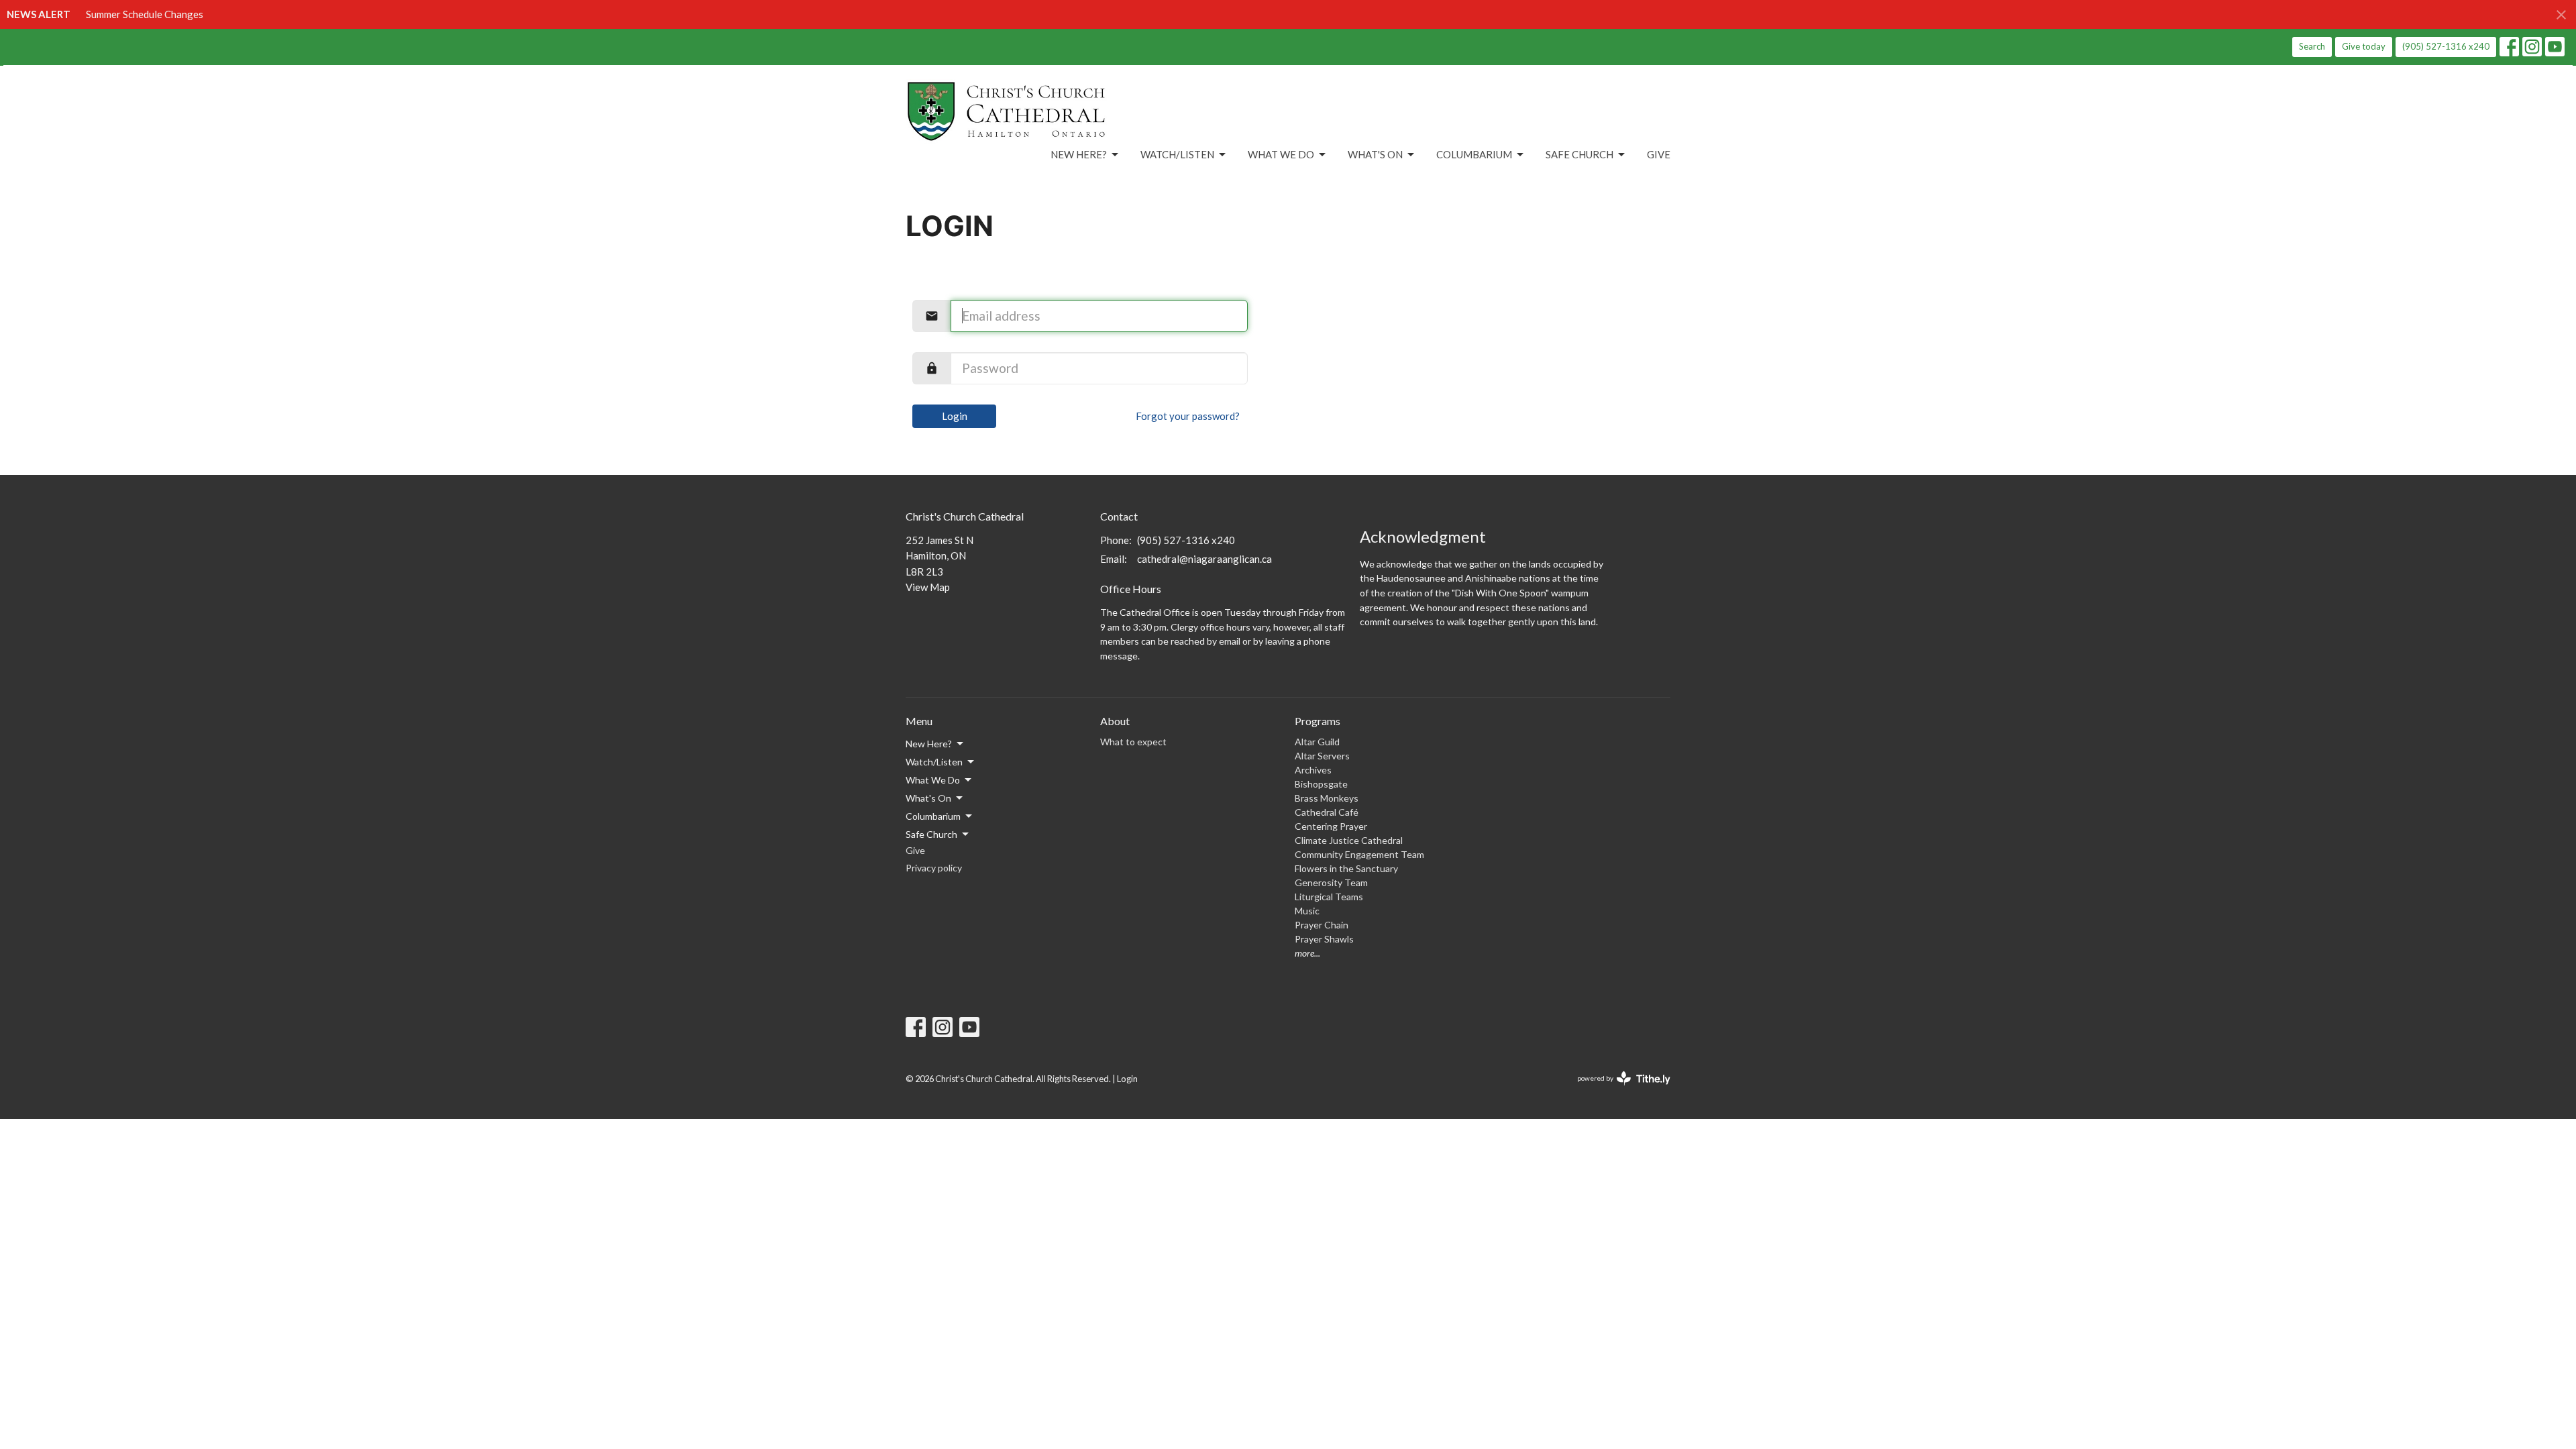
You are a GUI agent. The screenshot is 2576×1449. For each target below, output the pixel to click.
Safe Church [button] (931, 834)
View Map (928, 587)
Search (2312, 46)
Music (1307, 911)
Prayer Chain (1322, 925)
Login (955, 416)
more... (1307, 953)
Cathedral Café (1327, 812)
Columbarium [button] (933, 816)
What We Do (1281, 154)
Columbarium (1474, 154)
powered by (1617, 1090)
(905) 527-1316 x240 (2446, 46)
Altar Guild (1317, 742)
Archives (1313, 770)
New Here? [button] (929, 744)
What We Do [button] (933, 780)
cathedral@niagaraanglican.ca (1204, 559)
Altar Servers (1322, 756)
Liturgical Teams (1329, 897)
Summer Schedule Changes (145, 14)
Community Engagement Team (1359, 854)
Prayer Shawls (1324, 939)
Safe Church (1579, 154)
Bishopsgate (1321, 784)
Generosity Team (1331, 882)
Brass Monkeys (1327, 798)
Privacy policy (934, 868)
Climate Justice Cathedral (1349, 840)
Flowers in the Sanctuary (1346, 868)
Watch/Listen (1177, 154)
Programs (1318, 721)
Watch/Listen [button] (934, 762)
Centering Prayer (1331, 826)
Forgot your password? (1188, 416)
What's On (1375, 154)
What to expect (1133, 742)
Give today (2364, 46)
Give (1659, 154)
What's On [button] (928, 798)
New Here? (1079, 154)
